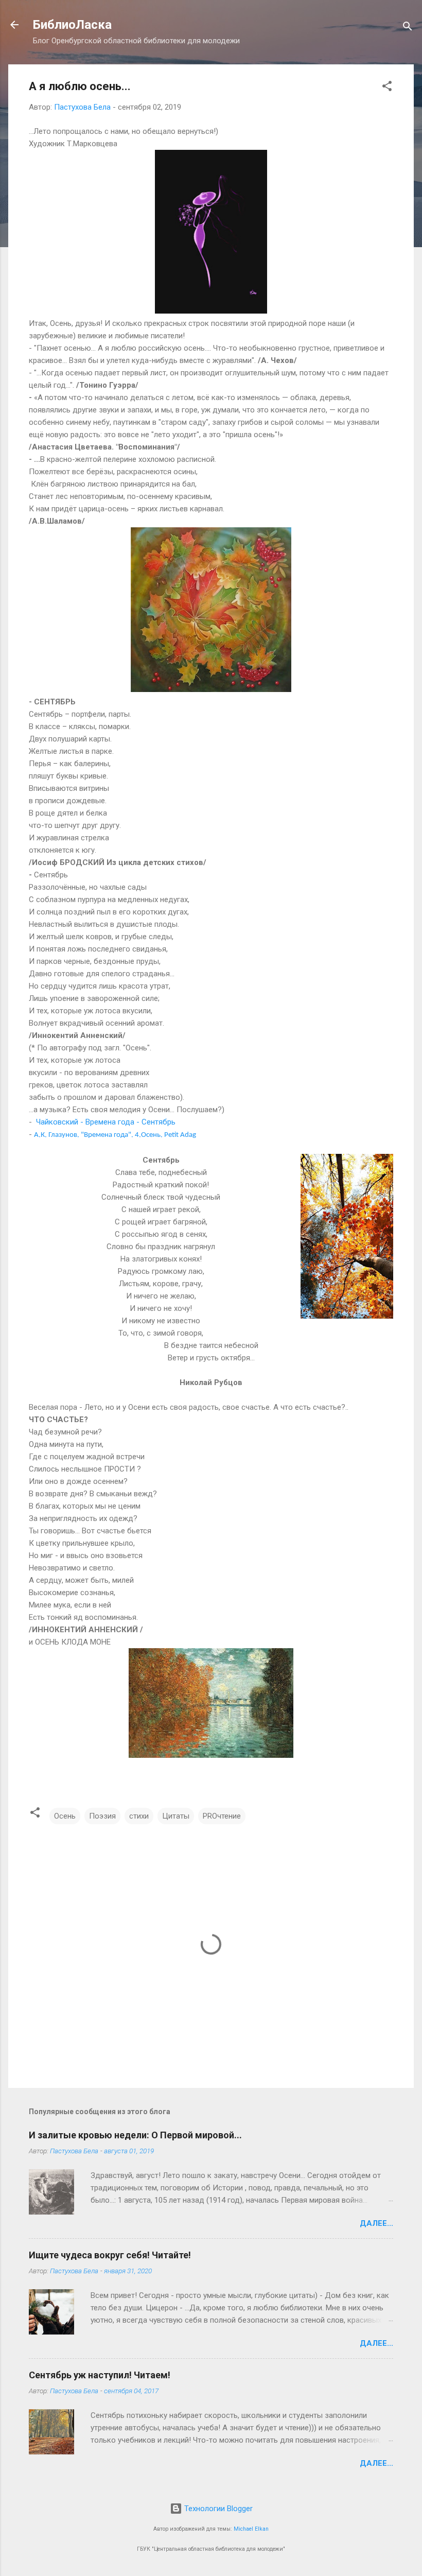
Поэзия (102, 1816)
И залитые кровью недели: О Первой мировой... (135, 2135)
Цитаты (176, 1816)
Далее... (376, 2223)
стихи (139, 1816)
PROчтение (222, 1816)
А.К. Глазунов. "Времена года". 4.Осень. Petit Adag (115, 1135)
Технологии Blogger (217, 2509)
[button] (387, 88)
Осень (65, 1816)
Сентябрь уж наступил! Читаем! (100, 2375)
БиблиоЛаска (72, 25)
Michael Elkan (251, 2529)
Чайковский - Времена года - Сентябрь (106, 1122)
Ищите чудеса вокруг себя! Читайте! (110, 2255)
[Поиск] (408, 28)
